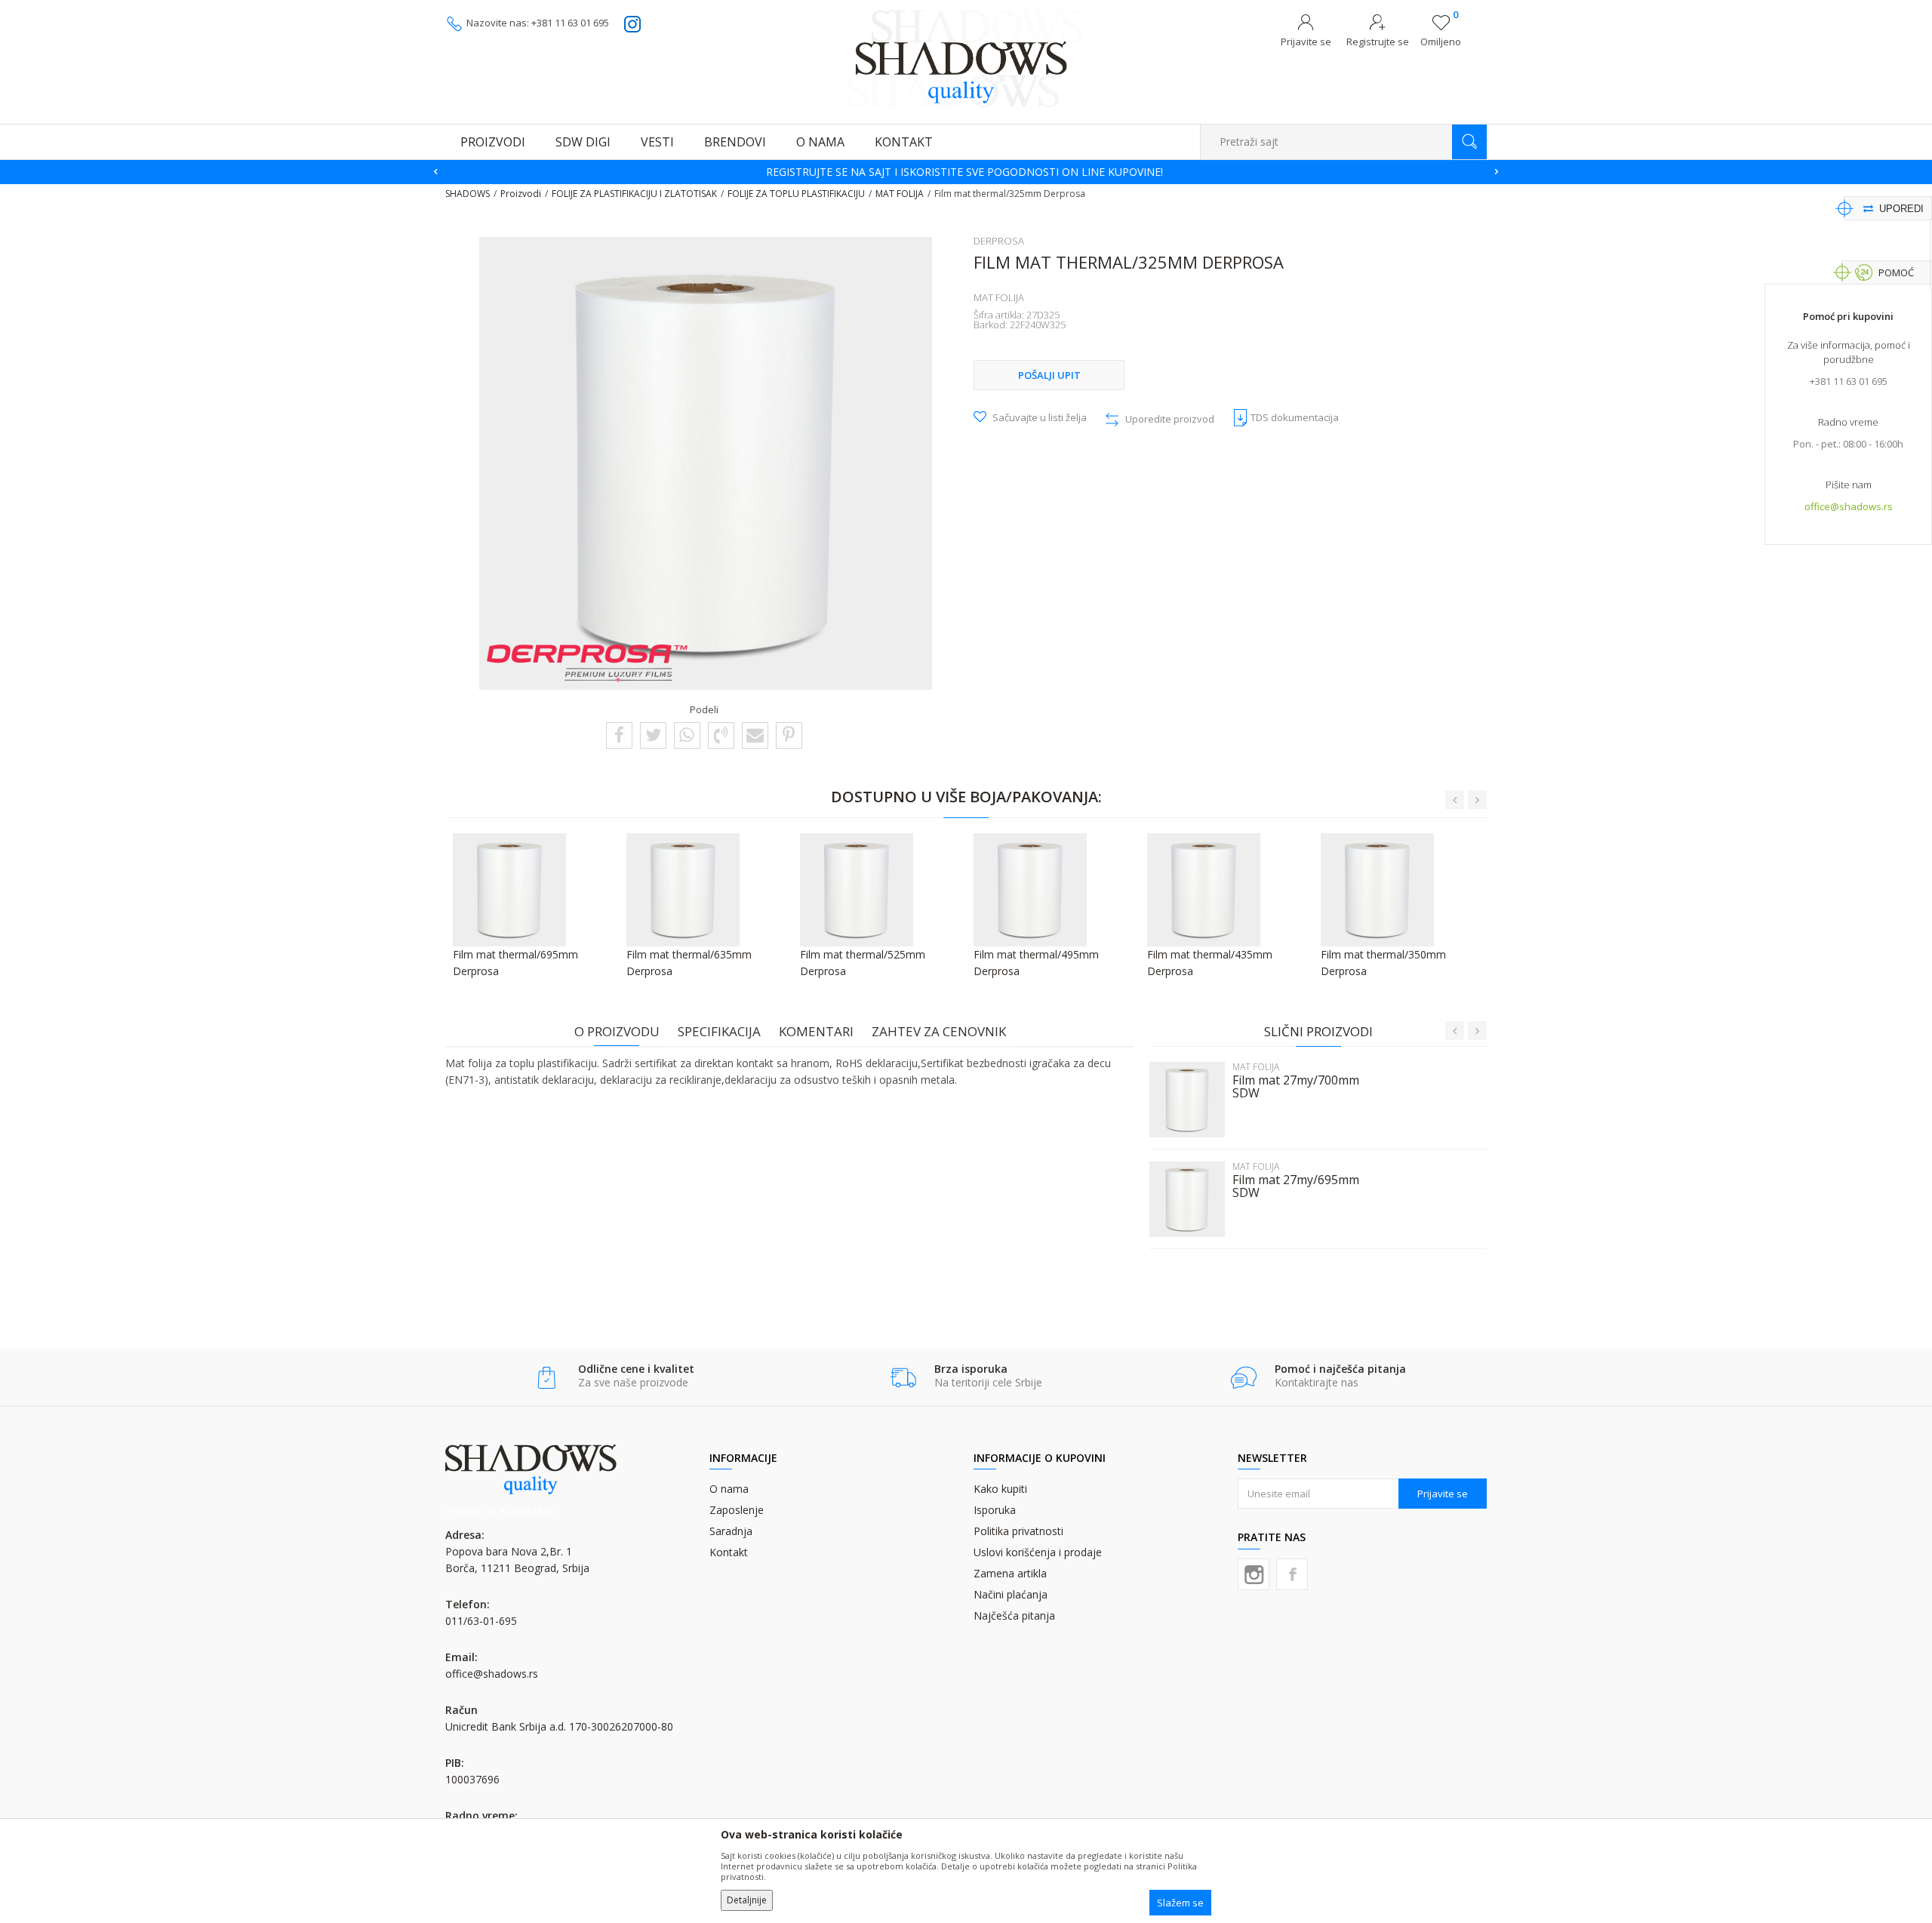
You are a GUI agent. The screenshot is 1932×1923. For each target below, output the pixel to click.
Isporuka (995, 1510)
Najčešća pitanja (1014, 1615)
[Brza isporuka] (903, 1378)
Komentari (816, 1031)
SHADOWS (468, 194)
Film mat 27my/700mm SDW (1296, 1087)
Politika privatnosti (1018, 1531)
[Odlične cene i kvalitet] (547, 1378)
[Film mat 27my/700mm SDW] (1187, 1100)
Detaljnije (747, 1900)
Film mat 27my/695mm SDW (1296, 1186)
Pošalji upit (1049, 375)
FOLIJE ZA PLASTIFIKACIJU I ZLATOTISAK (634, 194)
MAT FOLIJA (900, 194)
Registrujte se (1378, 42)
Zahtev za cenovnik (939, 1031)
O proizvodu (617, 1031)
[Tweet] (653, 734)
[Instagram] (1254, 1574)
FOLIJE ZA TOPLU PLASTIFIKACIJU (796, 194)
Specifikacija (719, 1031)
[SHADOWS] (966, 58)
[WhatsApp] (687, 734)
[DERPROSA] (587, 663)
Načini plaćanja (1011, 1594)
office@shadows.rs (1849, 506)
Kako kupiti (1000, 1489)
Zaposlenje (737, 1510)
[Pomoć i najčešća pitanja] (1243, 1378)
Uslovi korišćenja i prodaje (1038, 1552)
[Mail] (755, 734)
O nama (729, 1489)
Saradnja (731, 1531)
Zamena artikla (1010, 1573)
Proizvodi (521, 194)
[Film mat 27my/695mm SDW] (1187, 1199)
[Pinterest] (789, 734)
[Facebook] (619, 734)
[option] (966, 172)
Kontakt (729, 1552)
